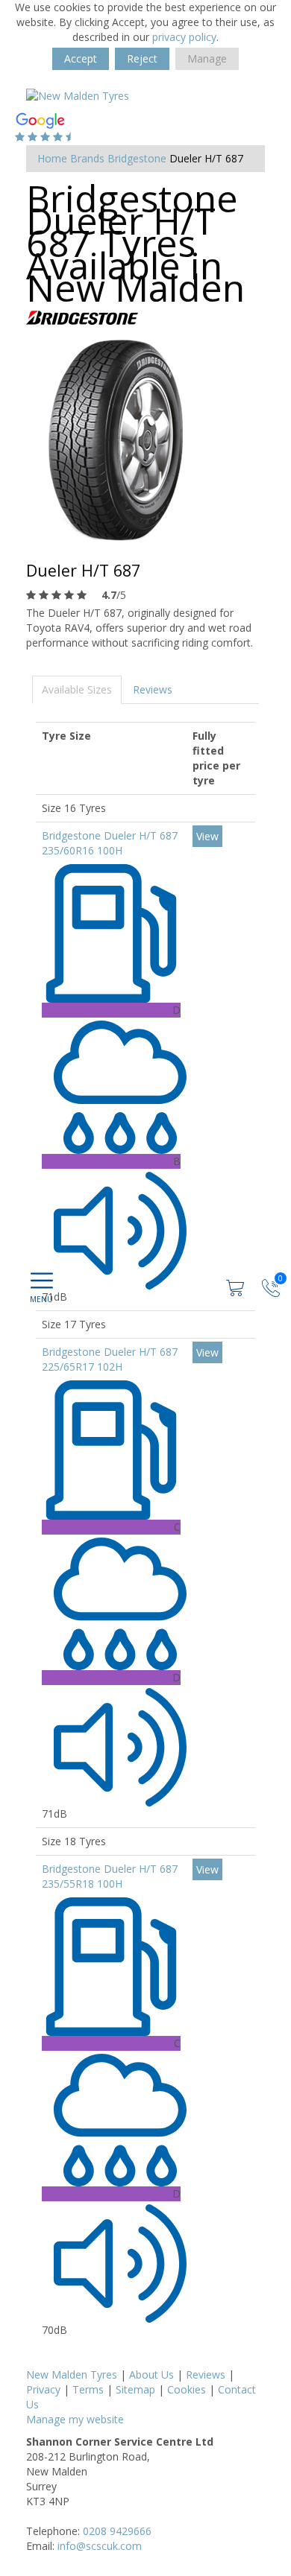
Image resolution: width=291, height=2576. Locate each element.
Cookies (187, 2389)
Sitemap (135, 2389)
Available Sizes (77, 689)
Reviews (153, 689)
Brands (87, 158)
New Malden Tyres (72, 2374)
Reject (142, 58)
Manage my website (75, 2419)
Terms (88, 2389)
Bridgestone (137, 158)
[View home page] (78, 95)
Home (52, 158)
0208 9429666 (117, 2531)
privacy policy (184, 37)
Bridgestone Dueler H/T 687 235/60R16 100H (110, 843)
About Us (151, 2374)
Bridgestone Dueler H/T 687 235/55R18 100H (110, 1876)
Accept (81, 58)
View (207, 836)
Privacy (43, 2389)
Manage (207, 58)
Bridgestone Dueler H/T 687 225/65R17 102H (110, 1359)
